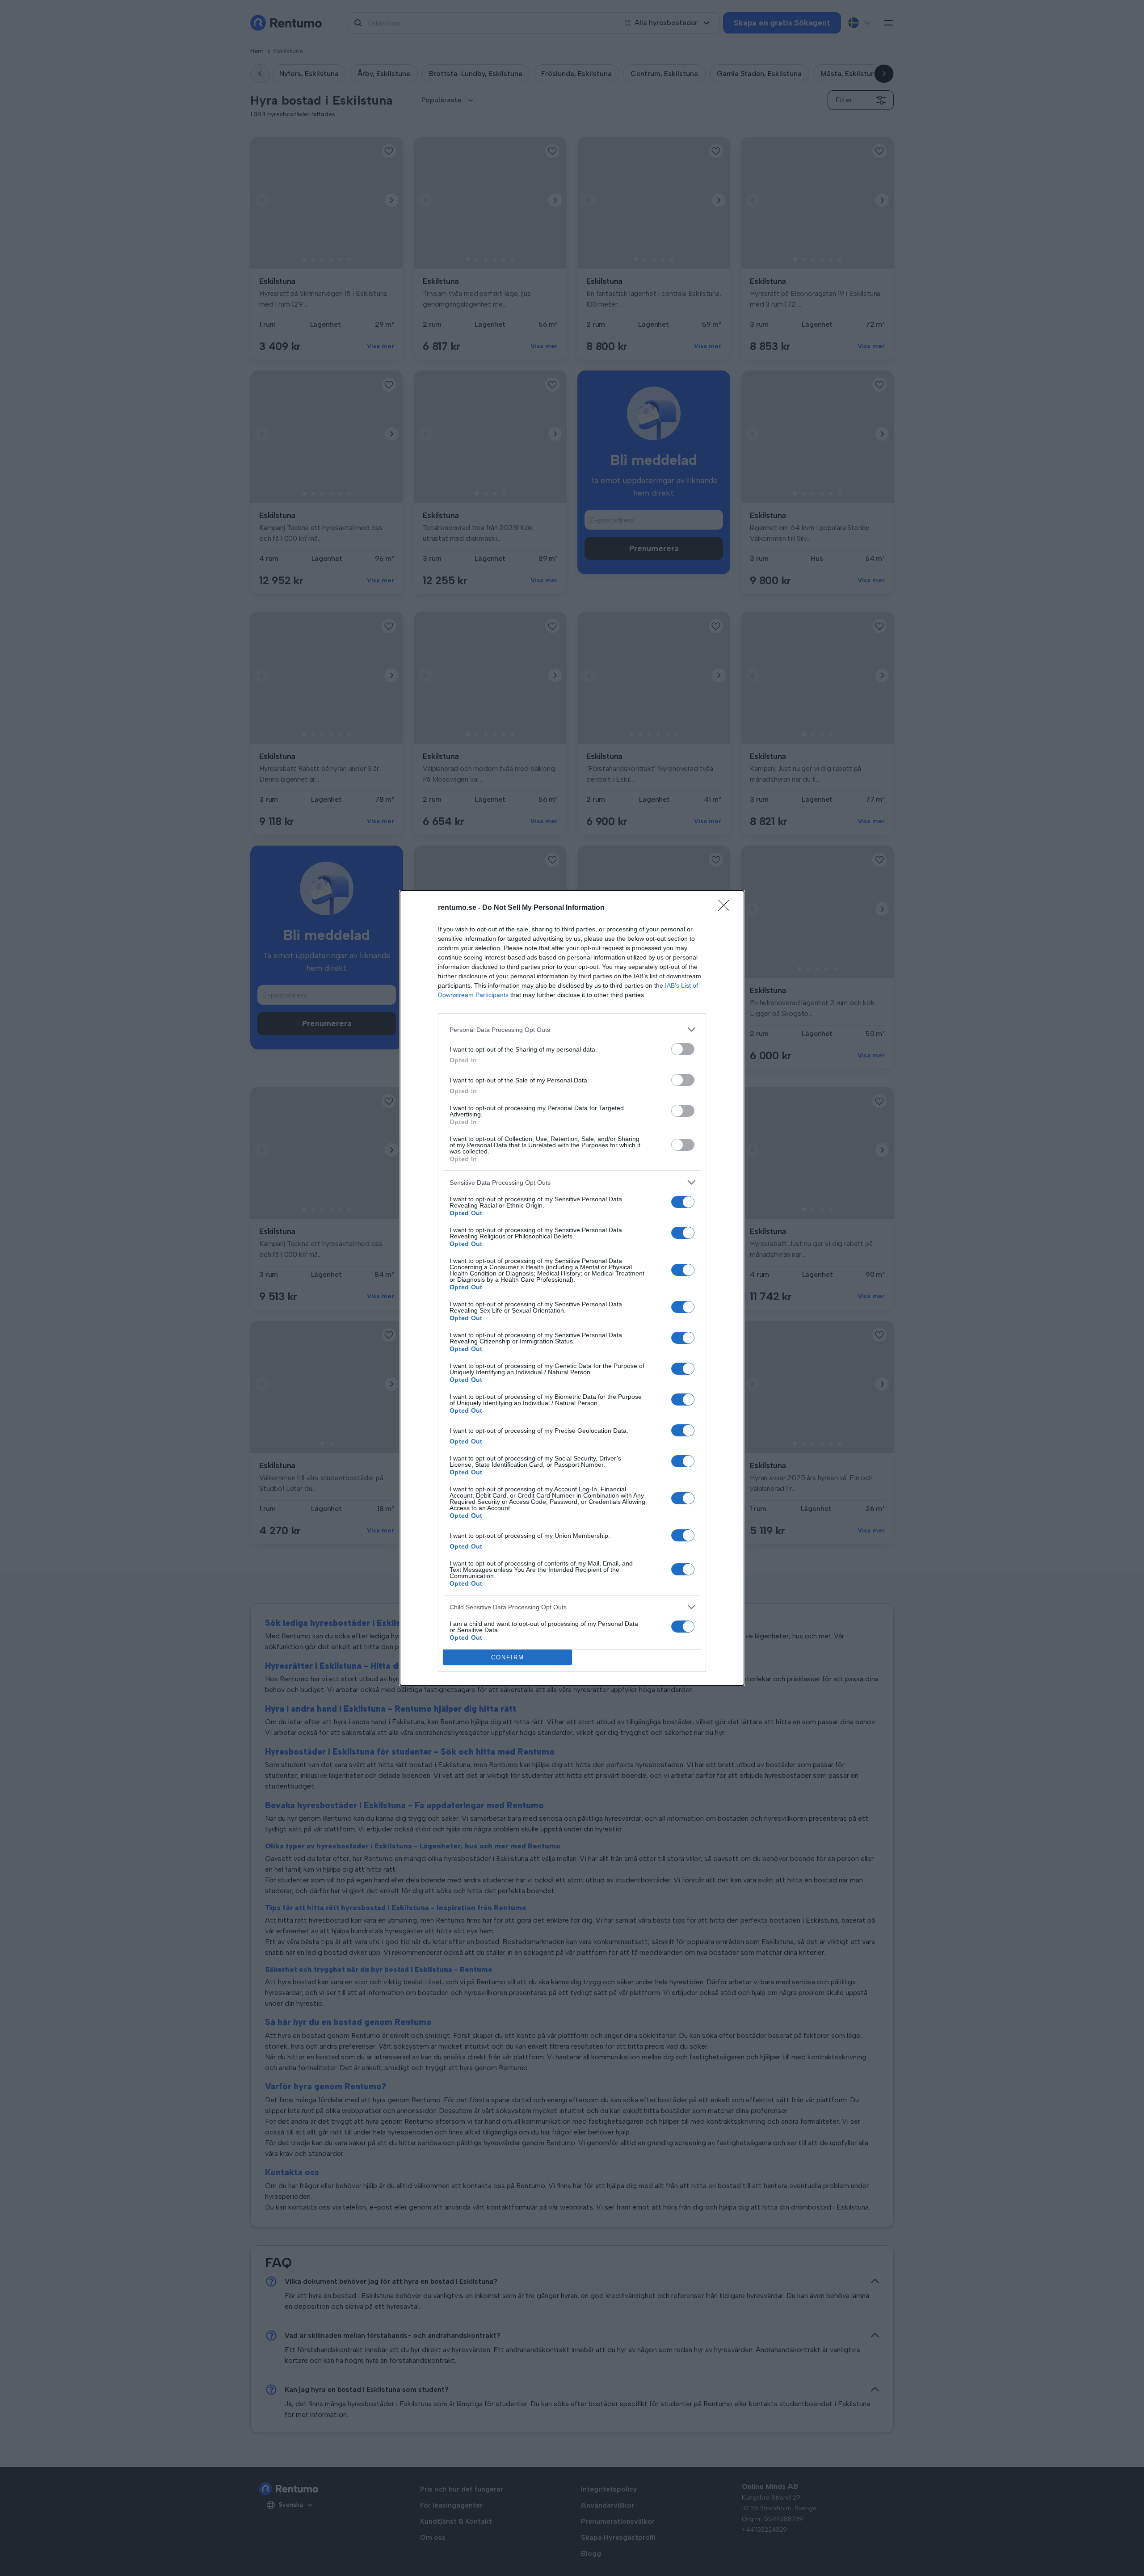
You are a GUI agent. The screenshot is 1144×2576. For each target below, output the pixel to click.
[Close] (727, 908)
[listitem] (572, 1029)
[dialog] (572, 1288)
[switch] (683, 1049)
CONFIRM (508, 1657)
